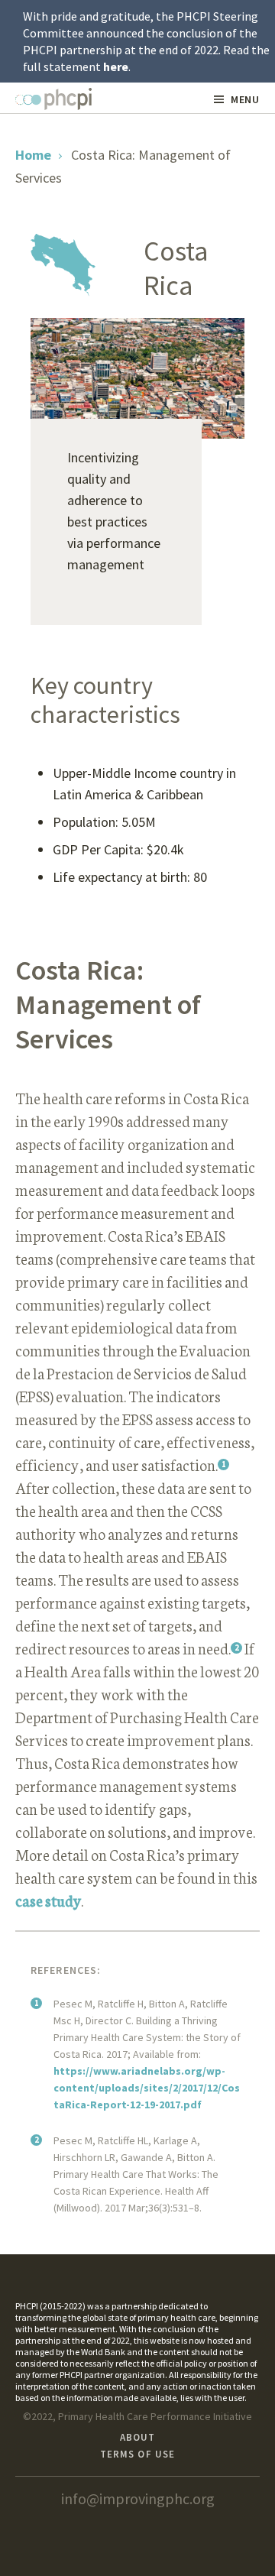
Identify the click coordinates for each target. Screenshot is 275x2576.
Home (33, 155)
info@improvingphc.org (138, 2498)
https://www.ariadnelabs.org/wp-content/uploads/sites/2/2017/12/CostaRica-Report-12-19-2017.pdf (147, 2088)
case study (48, 1900)
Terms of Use (137, 2454)
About (137, 2437)
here (116, 66)
